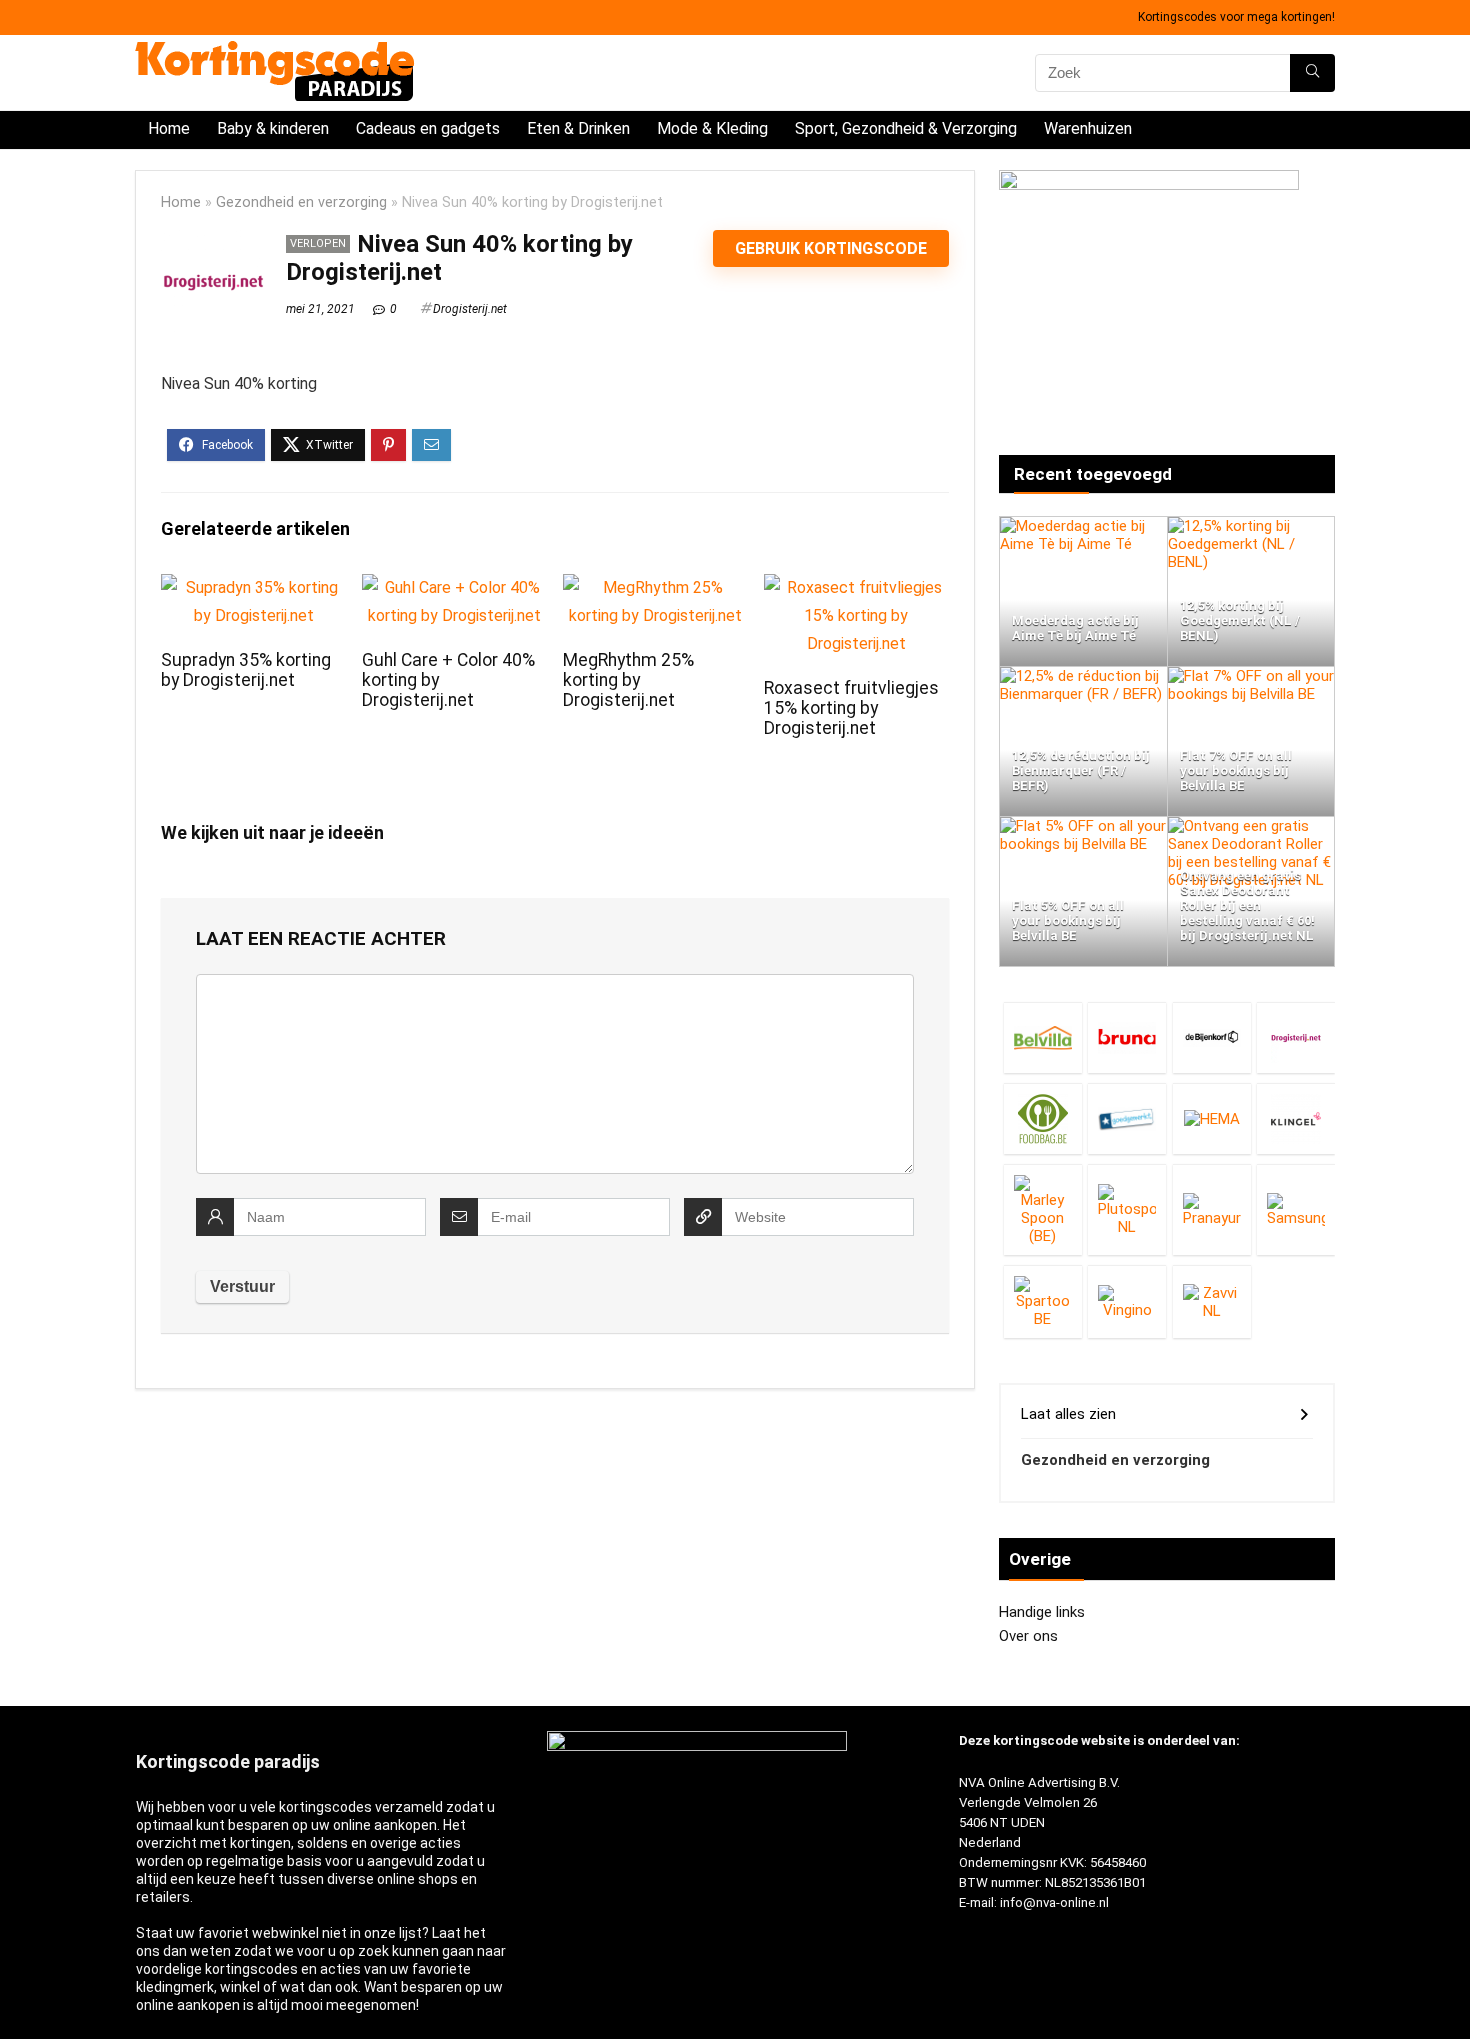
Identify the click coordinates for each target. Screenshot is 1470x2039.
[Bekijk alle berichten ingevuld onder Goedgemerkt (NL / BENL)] (1127, 1118)
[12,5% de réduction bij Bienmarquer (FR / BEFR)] (1083, 676)
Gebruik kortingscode (831, 248)
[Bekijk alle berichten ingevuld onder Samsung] (1296, 1209)
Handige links (1042, 1612)
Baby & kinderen (273, 128)
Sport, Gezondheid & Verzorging (906, 128)
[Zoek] (1312, 73)
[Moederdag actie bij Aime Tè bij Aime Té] (1083, 526)
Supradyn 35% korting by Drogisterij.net (246, 670)
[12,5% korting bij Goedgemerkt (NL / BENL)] (1251, 526)
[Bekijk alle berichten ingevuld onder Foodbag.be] (1043, 1118)
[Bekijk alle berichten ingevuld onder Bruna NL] (1127, 1037)
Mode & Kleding (712, 128)
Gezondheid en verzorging (301, 202)
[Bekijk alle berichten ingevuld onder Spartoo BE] (1043, 1301)
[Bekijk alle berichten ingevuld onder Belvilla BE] (1043, 1037)
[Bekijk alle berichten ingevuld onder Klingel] (1296, 1118)
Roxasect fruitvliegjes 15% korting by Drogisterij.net (851, 708)
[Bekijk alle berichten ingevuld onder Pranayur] (1212, 1209)
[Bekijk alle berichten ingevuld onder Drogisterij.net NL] (1296, 1037)
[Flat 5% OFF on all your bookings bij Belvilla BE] (1083, 826)
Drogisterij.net (470, 309)
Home (169, 128)
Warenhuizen (1088, 128)
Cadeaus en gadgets (428, 128)
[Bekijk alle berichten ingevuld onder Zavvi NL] (1212, 1301)
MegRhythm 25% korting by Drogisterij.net (628, 680)
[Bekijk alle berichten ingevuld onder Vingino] (1127, 1301)
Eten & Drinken (578, 128)
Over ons (1028, 1636)
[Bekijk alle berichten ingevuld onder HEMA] (1212, 1118)
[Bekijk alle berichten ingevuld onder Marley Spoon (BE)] (1043, 1209)
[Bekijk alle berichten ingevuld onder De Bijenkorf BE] (1212, 1037)
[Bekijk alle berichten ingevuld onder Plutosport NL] (1127, 1209)
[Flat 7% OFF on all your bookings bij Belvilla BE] (1251, 676)
